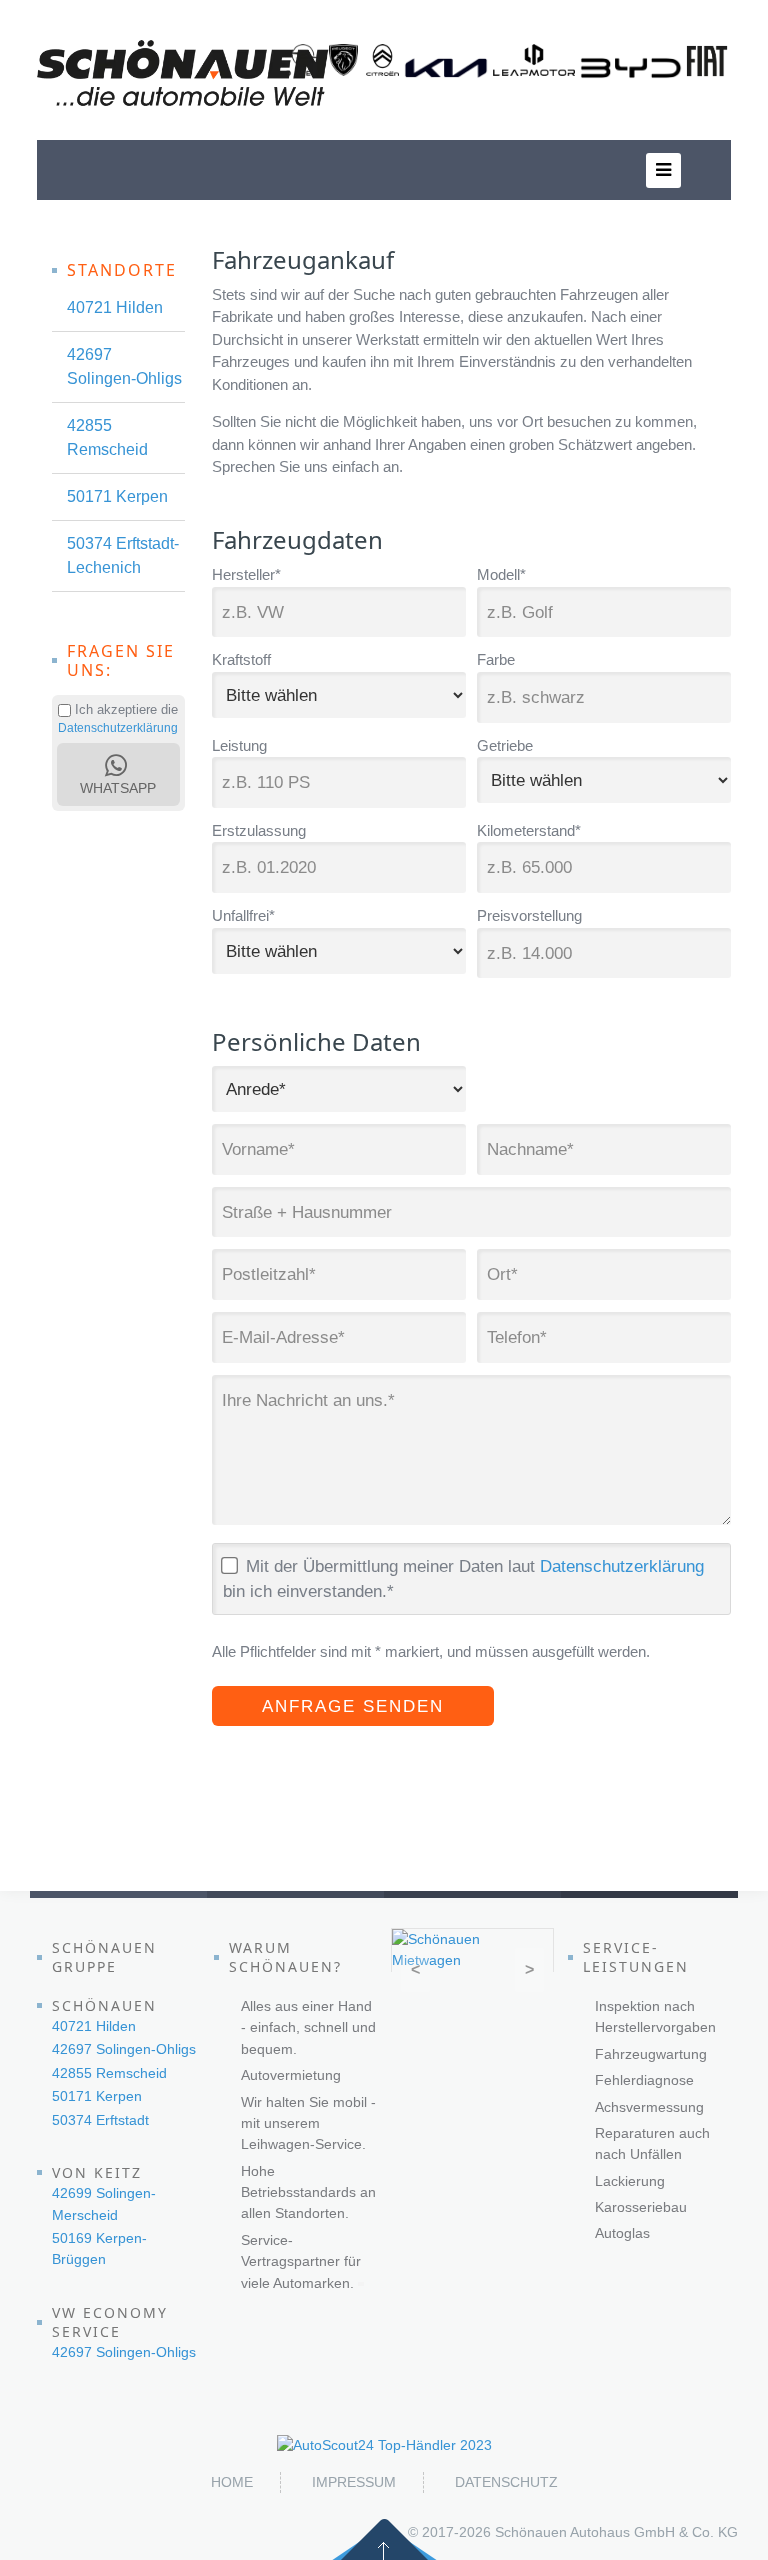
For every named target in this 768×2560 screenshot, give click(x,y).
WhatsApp (118, 777)
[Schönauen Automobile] (183, 73)
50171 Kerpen (117, 496)
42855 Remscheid (107, 437)
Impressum (354, 2482)
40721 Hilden (115, 307)
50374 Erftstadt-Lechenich (123, 555)
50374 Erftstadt (100, 2120)
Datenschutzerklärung (622, 1566)
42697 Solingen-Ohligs (124, 366)
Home (232, 2482)
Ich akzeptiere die (124, 709)
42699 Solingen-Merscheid (104, 2203)
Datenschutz (506, 2482)
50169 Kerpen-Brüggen (99, 2248)
